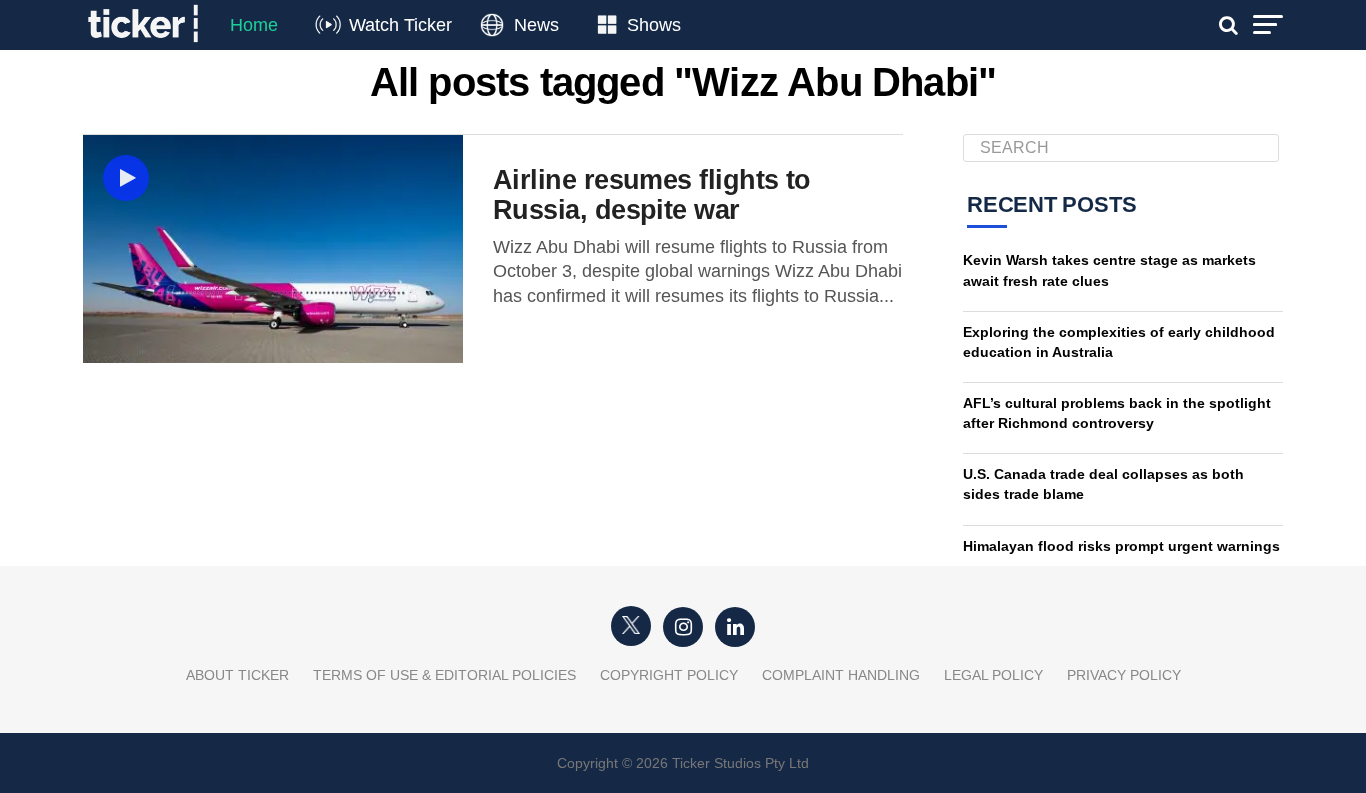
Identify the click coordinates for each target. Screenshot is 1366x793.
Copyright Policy (669, 675)
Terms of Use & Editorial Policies (444, 675)
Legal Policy (993, 675)
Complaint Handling (841, 675)
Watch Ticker (400, 25)
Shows (654, 25)
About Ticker (237, 675)
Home (254, 25)
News (536, 25)
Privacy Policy (1124, 675)
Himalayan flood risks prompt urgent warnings (1121, 546)
